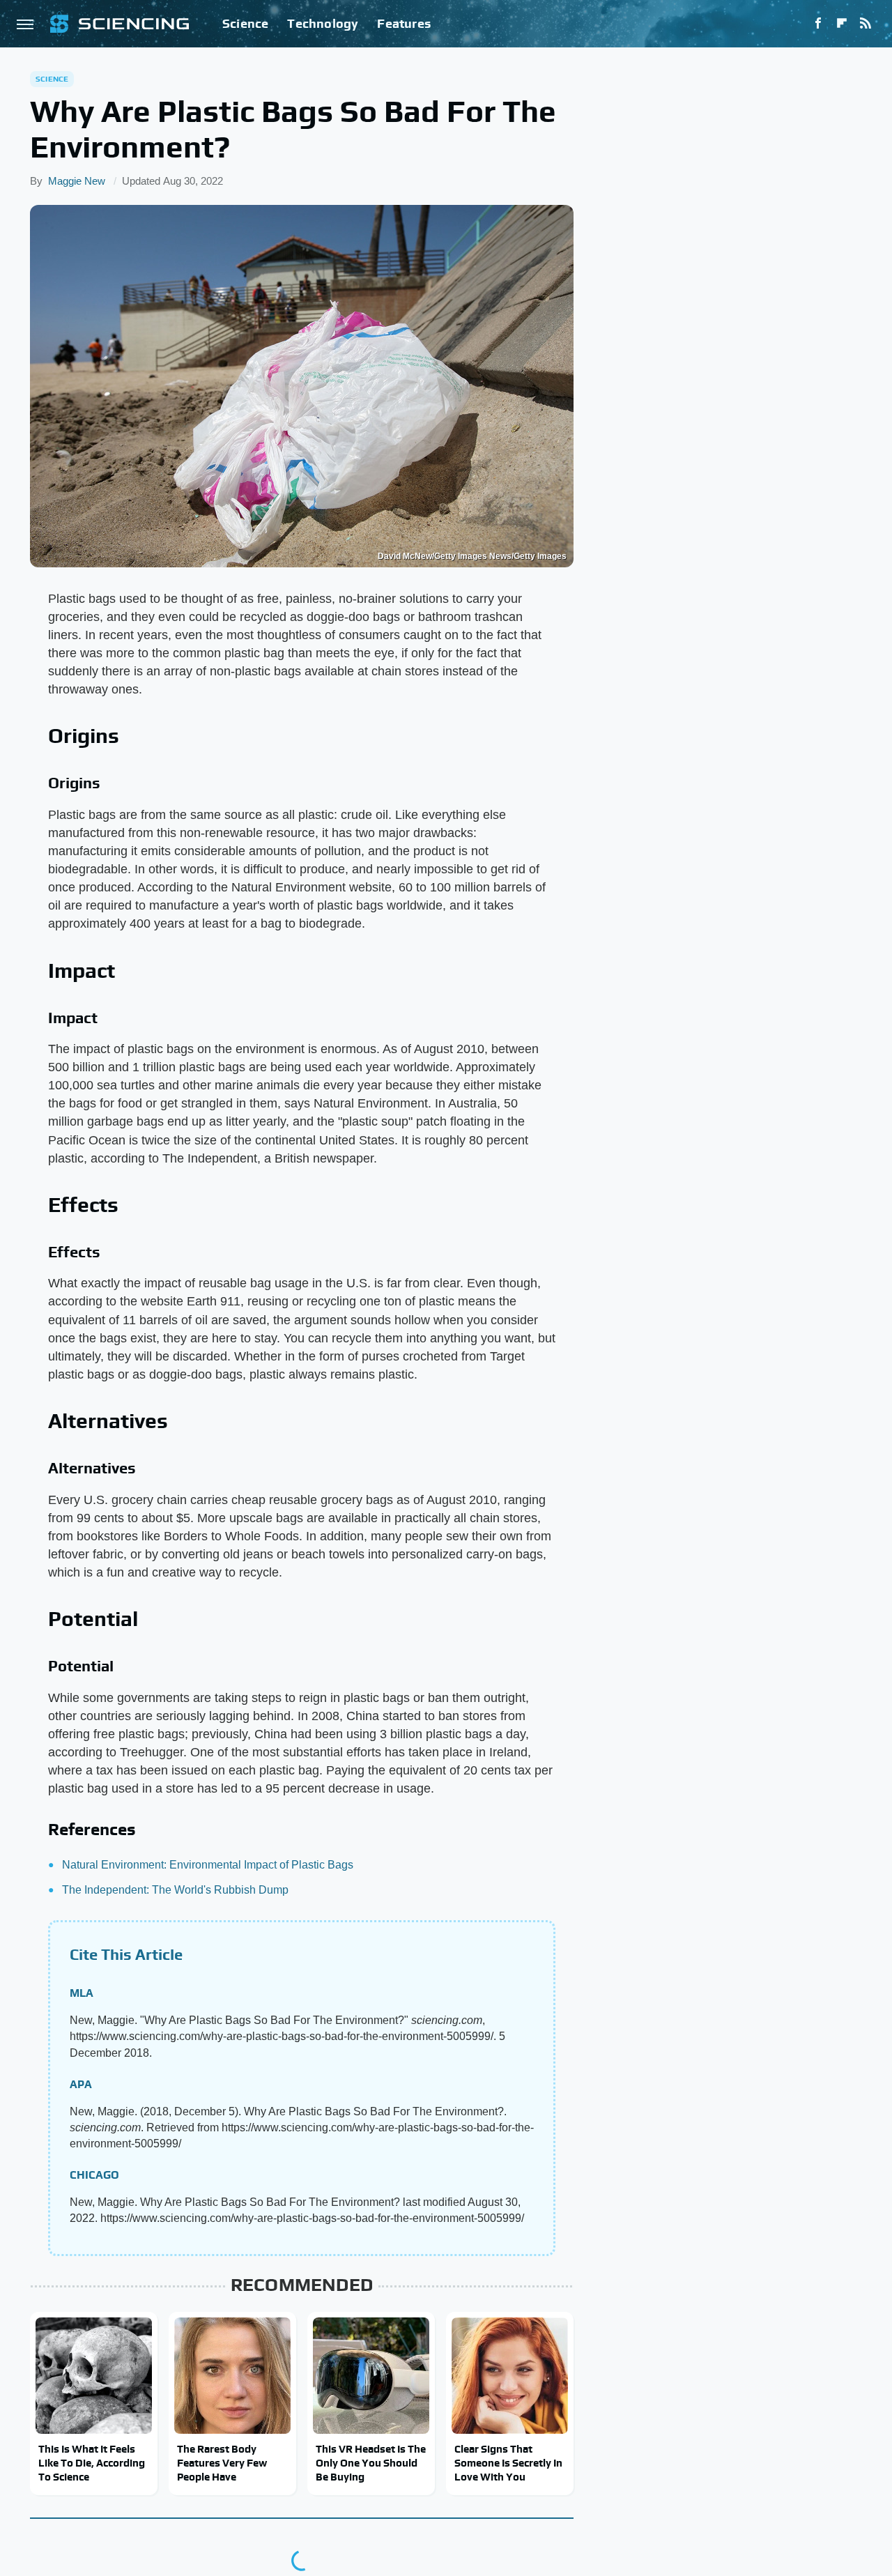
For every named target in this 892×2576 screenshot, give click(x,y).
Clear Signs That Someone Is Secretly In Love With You (508, 2463)
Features (404, 23)
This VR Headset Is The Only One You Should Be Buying (371, 2463)
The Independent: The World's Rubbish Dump (175, 1890)
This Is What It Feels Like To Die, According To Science (92, 2463)
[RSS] (866, 24)
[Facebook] (818, 24)
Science (245, 23)
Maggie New (77, 181)
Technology (323, 23)
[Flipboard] (842, 24)
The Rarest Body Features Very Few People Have (222, 2463)
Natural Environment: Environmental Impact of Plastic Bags (208, 1865)
